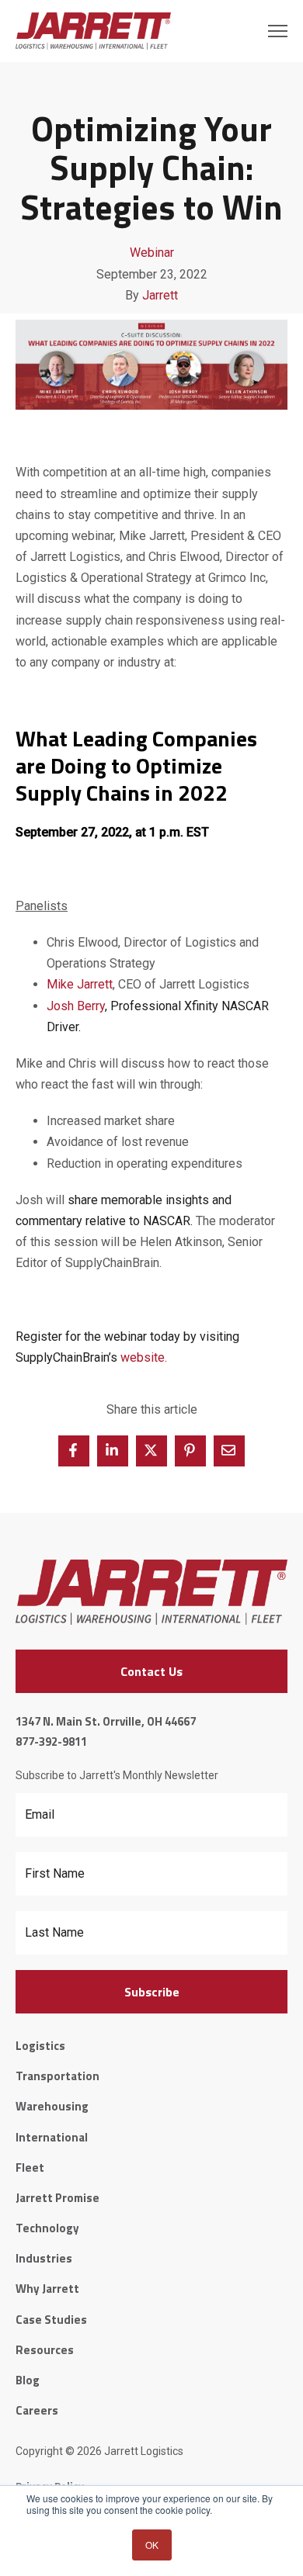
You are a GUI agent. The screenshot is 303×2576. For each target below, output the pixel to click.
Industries (44, 2258)
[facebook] (74, 1451)
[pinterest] (190, 1451)
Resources (45, 2350)
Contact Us (151, 1671)
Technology (47, 2228)
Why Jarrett (47, 2289)
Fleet (30, 2167)
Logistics (40, 2046)
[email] (229, 1451)
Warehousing (52, 2106)
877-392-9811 (51, 1742)
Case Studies (51, 2320)
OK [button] (152, 2545)
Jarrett (160, 295)
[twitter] (151, 1451)
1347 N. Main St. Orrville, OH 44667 (106, 1721)
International (52, 2137)
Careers (37, 2410)
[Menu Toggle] (278, 31)
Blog (28, 2380)
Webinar (152, 253)
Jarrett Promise (57, 2198)
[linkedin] (113, 1451)
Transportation (57, 2076)
